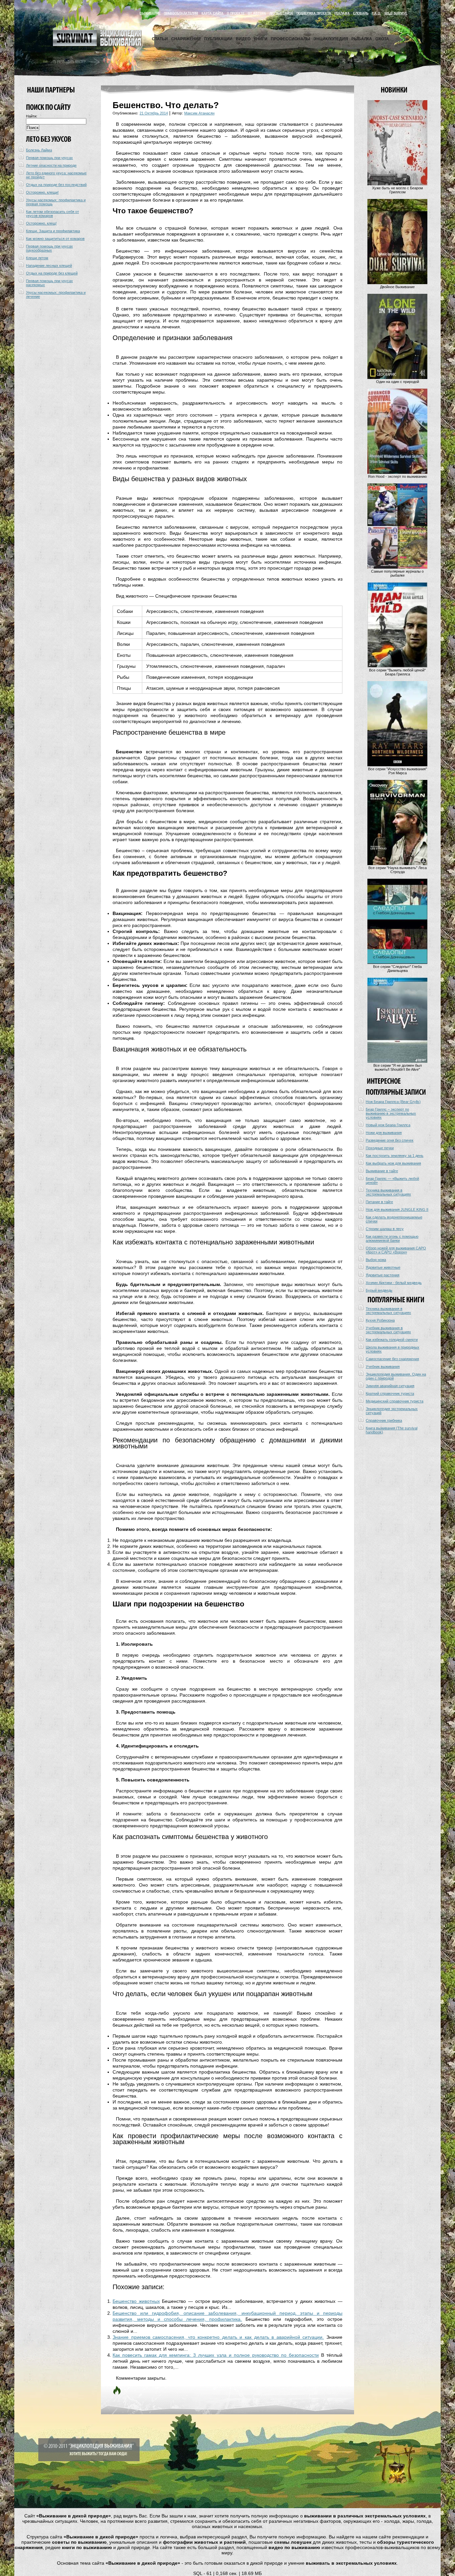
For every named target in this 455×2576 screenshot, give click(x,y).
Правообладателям (181, 13)
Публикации (218, 39)
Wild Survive (396, 13)
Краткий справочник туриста (390, 1393)
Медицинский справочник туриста (395, 1401)
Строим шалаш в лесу (385, 1229)
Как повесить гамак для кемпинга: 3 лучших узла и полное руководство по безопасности (216, 2355)
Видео (243, 39)
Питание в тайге (379, 1202)
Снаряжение (186, 39)
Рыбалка (362, 39)
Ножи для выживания (384, 1133)
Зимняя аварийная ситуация (390, 1386)
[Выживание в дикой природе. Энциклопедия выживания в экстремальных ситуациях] (97, 45)
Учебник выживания (383, 1367)
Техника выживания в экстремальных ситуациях (388, 1192)
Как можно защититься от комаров (55, 239)
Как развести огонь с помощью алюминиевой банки (392, 1238)
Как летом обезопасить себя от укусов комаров (52, 214)
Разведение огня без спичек (390, 1140)
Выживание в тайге (382, 1171)
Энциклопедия (331, 39)
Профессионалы (290, 39)
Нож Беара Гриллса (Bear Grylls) (393, 1102)
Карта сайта (213, 13)
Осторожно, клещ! (41, 223)
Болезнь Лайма (39, 150)
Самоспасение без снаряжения (392, 1359)
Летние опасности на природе (51, 165)
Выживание (150, 13)
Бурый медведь (379, 1290)
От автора (257, 13)
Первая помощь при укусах (49, 158)
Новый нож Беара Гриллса (388, 1125)
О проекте (236, 13)
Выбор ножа (376, 1260)
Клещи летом (37, 258)
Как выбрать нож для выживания (393, 1163)
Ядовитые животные (383, 1267)
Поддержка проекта (314, 13)
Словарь (361, 13)
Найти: (32, 116)
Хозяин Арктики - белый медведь (394, 1283)
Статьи (160, 39)
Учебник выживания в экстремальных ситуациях (388, 1330)
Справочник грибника (384, 1420)
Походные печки (380, 1148)
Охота (382, 39)
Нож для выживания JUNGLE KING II (397, 1209)
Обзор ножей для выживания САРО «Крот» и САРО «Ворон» (396, 1250)
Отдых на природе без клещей (52, 273)
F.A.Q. (376, 13)
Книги (261, 39)
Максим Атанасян (199, 113)
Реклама (342, 13)
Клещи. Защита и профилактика (53, 231)
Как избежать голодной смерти (392, 1340)
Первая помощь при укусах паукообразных (49, 248)
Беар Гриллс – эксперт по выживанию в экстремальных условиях (391, 1113)
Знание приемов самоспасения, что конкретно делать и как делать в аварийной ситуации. (218, 2337)
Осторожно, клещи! (42, 192)
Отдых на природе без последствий (56, 185)
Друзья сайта (281, 13)
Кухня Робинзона (380, 1320)
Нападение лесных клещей (49, 266)
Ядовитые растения (383, 1275)
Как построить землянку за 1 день (395, 1156)
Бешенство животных (136, 2301)
